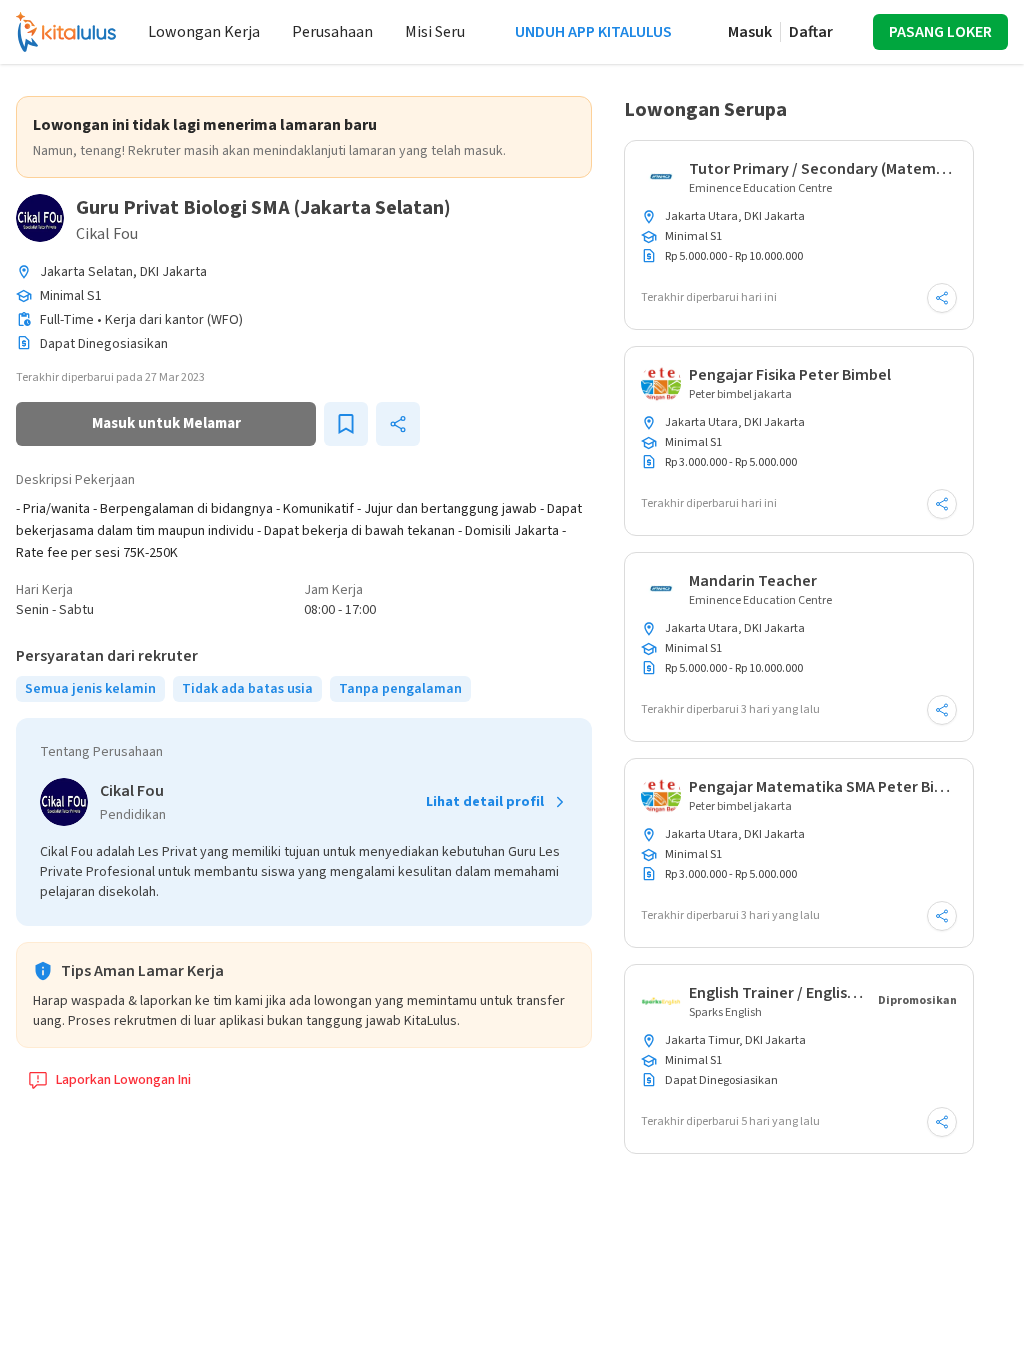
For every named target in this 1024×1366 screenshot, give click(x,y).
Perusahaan (332, 32)
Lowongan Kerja (204, 32)
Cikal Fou (107, 234)
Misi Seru (435, 32)
